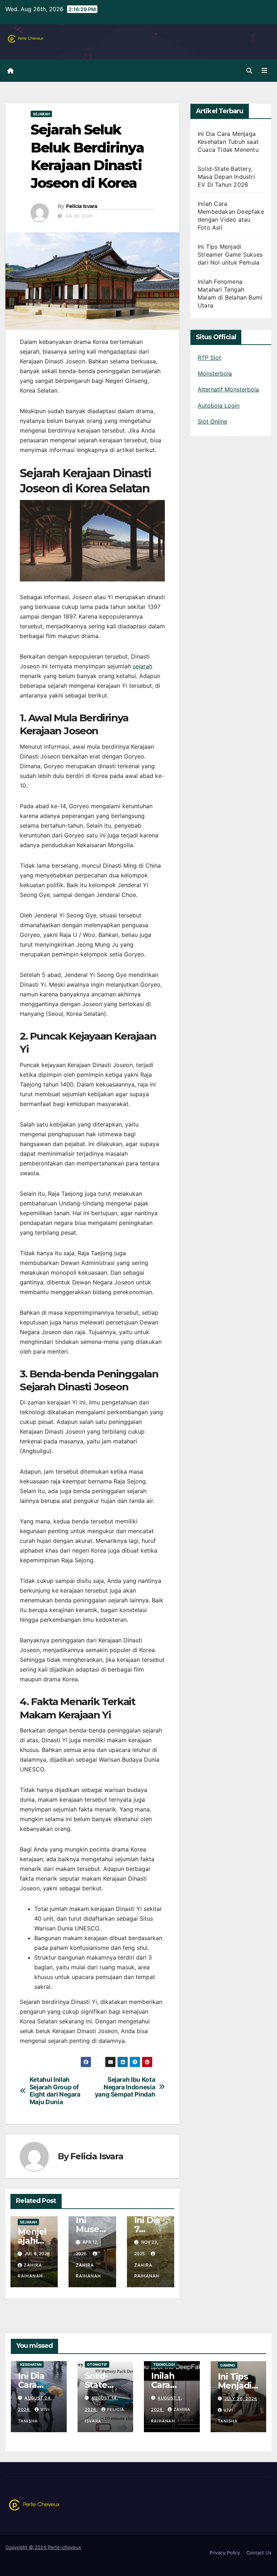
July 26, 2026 (241, 2399)
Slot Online (212, 421)
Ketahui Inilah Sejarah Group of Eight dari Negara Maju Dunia (55, 2091)
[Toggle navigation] (264, 70)
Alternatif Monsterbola (228, 389)
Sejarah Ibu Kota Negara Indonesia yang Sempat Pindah (125, 2087)
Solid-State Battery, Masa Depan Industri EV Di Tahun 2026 (226, 177)
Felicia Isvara (82, 206)
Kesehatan (31, 2364)
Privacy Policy (225, 2553)
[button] (249, 71)
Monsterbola (215, 373)
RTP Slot (209, 358)
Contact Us (259, 2553)
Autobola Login (219, 406)
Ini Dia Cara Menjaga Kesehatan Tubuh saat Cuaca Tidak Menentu (228, 142)
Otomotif (97, 2364)
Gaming (228, 2365)
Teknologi (164, 2364)
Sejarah (41, 114)
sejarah (142, 666)
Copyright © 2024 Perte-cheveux (43, 2547)
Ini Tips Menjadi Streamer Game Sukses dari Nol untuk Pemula (230, 254)
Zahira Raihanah (88, 2270)
